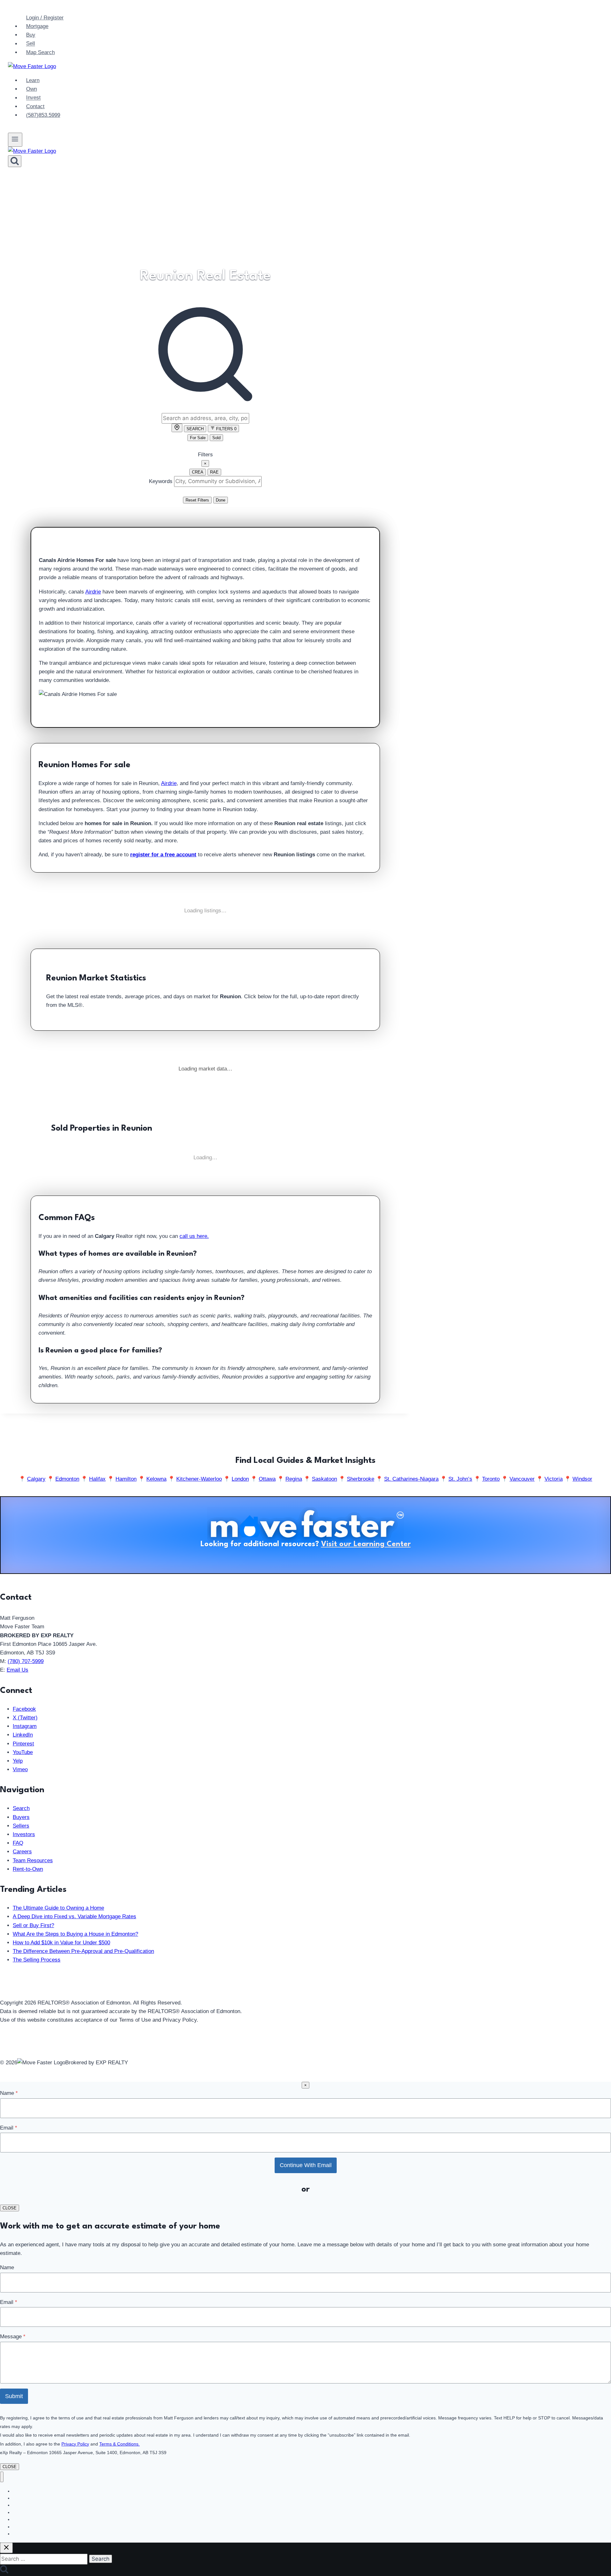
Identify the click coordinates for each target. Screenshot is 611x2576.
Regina (294, 1479)
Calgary (36, 1479)
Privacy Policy (75, 2444)
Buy (31, 35)
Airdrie (93, 592)
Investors (24, 1834)
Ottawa (267, 1479)
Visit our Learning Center (366, 1544)
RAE (214, 472)
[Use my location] (177, 428)
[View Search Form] (15, 161)
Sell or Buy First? (33, 1925)
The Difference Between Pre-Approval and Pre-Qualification (83, 1951)
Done (221, 500)
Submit (14, 2396)
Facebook (24, 1709)
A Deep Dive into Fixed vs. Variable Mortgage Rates (74, 1916)
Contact (35, 106)
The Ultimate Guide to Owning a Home (58, 1908)
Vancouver (522, 1479)
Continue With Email (306, 2165)
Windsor (582, 1479)
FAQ (18, 1843)
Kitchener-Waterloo (199, 1479)
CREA (198, 472)
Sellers (21, 1826)
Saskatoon (324, 1479)
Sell (31, 44)
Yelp (18, 1761)
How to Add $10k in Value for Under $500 (61, 1943)
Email (9, 2128)
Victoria (554, 1479)
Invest (33, 98)
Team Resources (33, 1860)
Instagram (25, 1726)
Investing (22, 2534)
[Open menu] (15, 140)
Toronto (491, 1479)
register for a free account (163, 855)
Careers (22, 1852)
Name (9, 2093)
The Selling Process (37, 1960)
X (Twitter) (25, 1718)
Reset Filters (197, 500)
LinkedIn (23, 1735)
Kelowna (156, 1479)
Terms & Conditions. (119, 2444)
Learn (33, 80)
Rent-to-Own (28, 1869)
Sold (216, 438)
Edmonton (67, 1479)
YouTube (23, 1752)
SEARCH (195, 429)
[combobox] (205, 418)
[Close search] (6, 2548)
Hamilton (126, 1479)
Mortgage (37, 26)
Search (21, 1808)
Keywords (161, 481)
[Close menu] (2, 2477)
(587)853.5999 (43, 115)
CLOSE (10, 2208)
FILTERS (226, 429)
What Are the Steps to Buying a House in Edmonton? (75, 1934)
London (240, 1479)
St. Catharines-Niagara (411, 1479)
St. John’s (460, 1479)
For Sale (198, 438)
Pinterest (23, 1744)
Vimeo (20, 1769)
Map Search (40, 52)
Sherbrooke (361, 1479)
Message (13, 2337)
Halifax (97, 1479)
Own (32, 89)
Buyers (21, 1817)
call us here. (194, 1236)
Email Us (18, 1670)
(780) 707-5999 (26, 1661)
